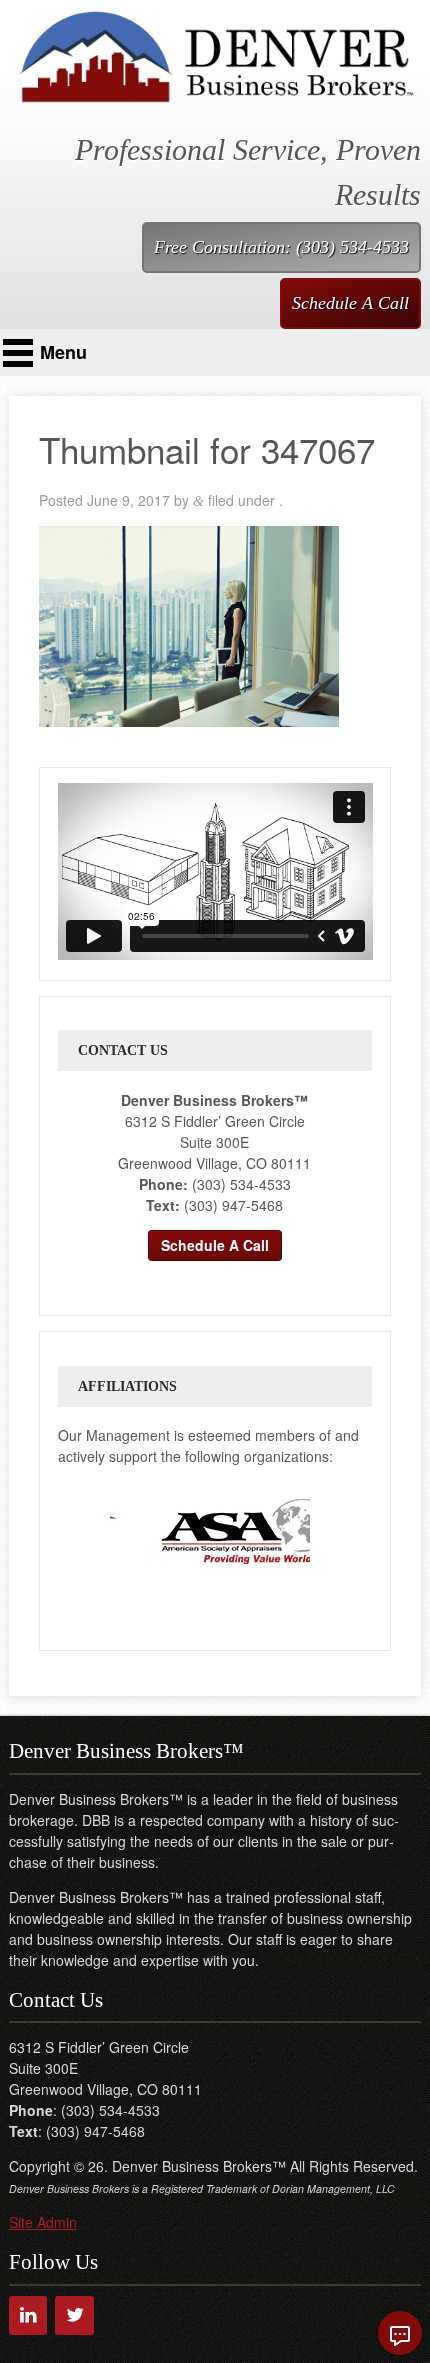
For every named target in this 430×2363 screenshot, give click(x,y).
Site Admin (43, 2222)
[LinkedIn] (28, 2315)
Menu (63, 352)
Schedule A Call (350, 303)
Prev (91, 1531)
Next (329, 1531)
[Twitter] (74, 2315)
